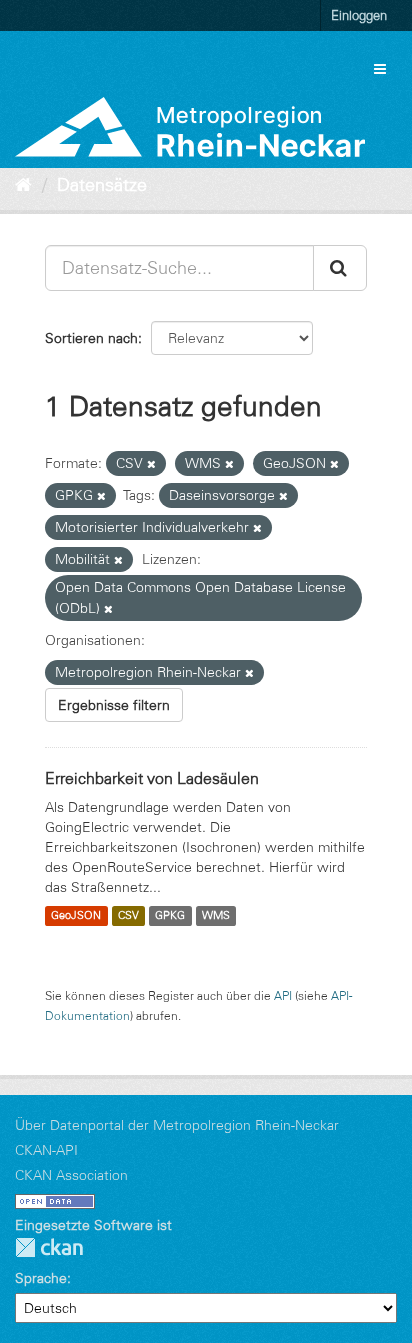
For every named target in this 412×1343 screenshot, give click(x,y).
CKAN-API (46, 1150)
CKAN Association (71, 1175)
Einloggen (359, 15)
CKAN (49, 1247)
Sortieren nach (91, 338)
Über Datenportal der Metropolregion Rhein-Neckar (177, 1125)
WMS (216, 916)
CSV (128, 916)
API (283, 995)
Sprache (41, 1278)
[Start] (23, 185)
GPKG (170, 916)
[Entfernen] (151, 464)
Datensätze (102, 185)
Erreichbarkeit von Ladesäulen (152, 778)
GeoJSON (76, 916)
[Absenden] (340, 268)
